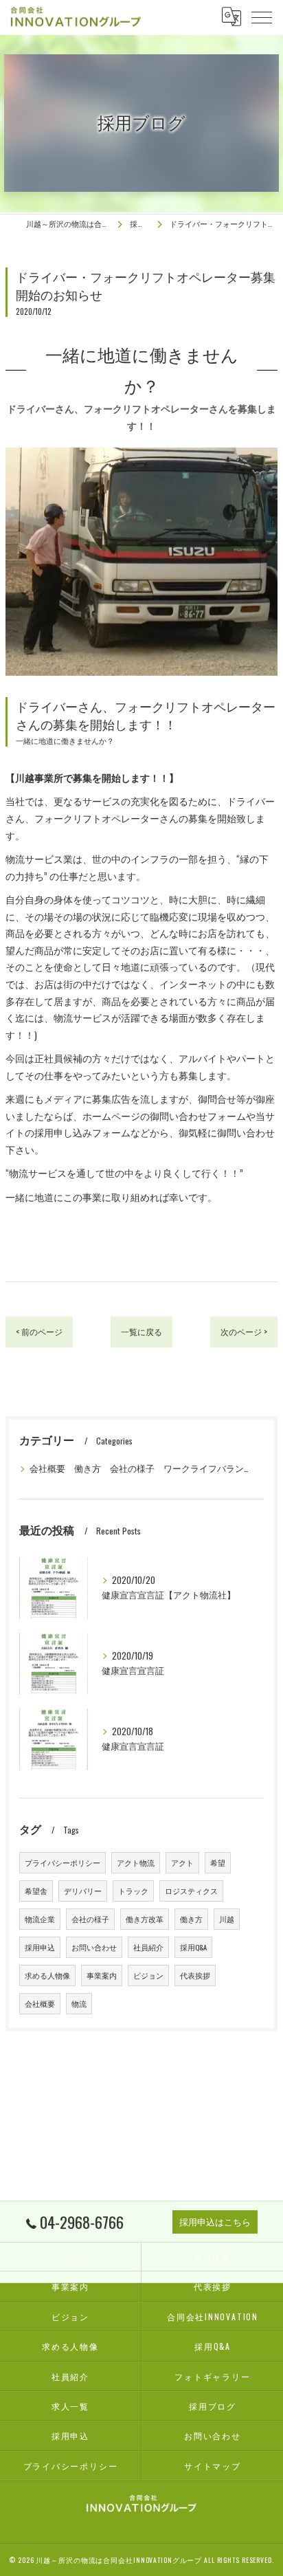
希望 (218, 1862)
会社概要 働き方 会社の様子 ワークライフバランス (140, 1468)
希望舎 (36, 1891)
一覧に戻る (141, 1331)
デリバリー (83, 1891)
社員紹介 (148, 1947)
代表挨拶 (195, 1975)
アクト (182, 1862)
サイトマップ (213, 2466)
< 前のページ (39, 1331)
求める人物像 (47, 1975)
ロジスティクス (191, 1891)
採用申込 (40, 1947)
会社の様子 (90, 1919)
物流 (79, 2003)
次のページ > (244, 1331)
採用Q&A (193, 1947)
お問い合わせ (94, 1947)
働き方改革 (145, 1919)
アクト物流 (136, 1862)
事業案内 (102, 1975)
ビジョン (148, 1975)
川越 (227, 1919)
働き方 (191, 1919)
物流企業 (40, 1919)
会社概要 (40, 2003)
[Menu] (262, 16)
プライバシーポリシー (63, 1862)
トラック (133, 1891)
